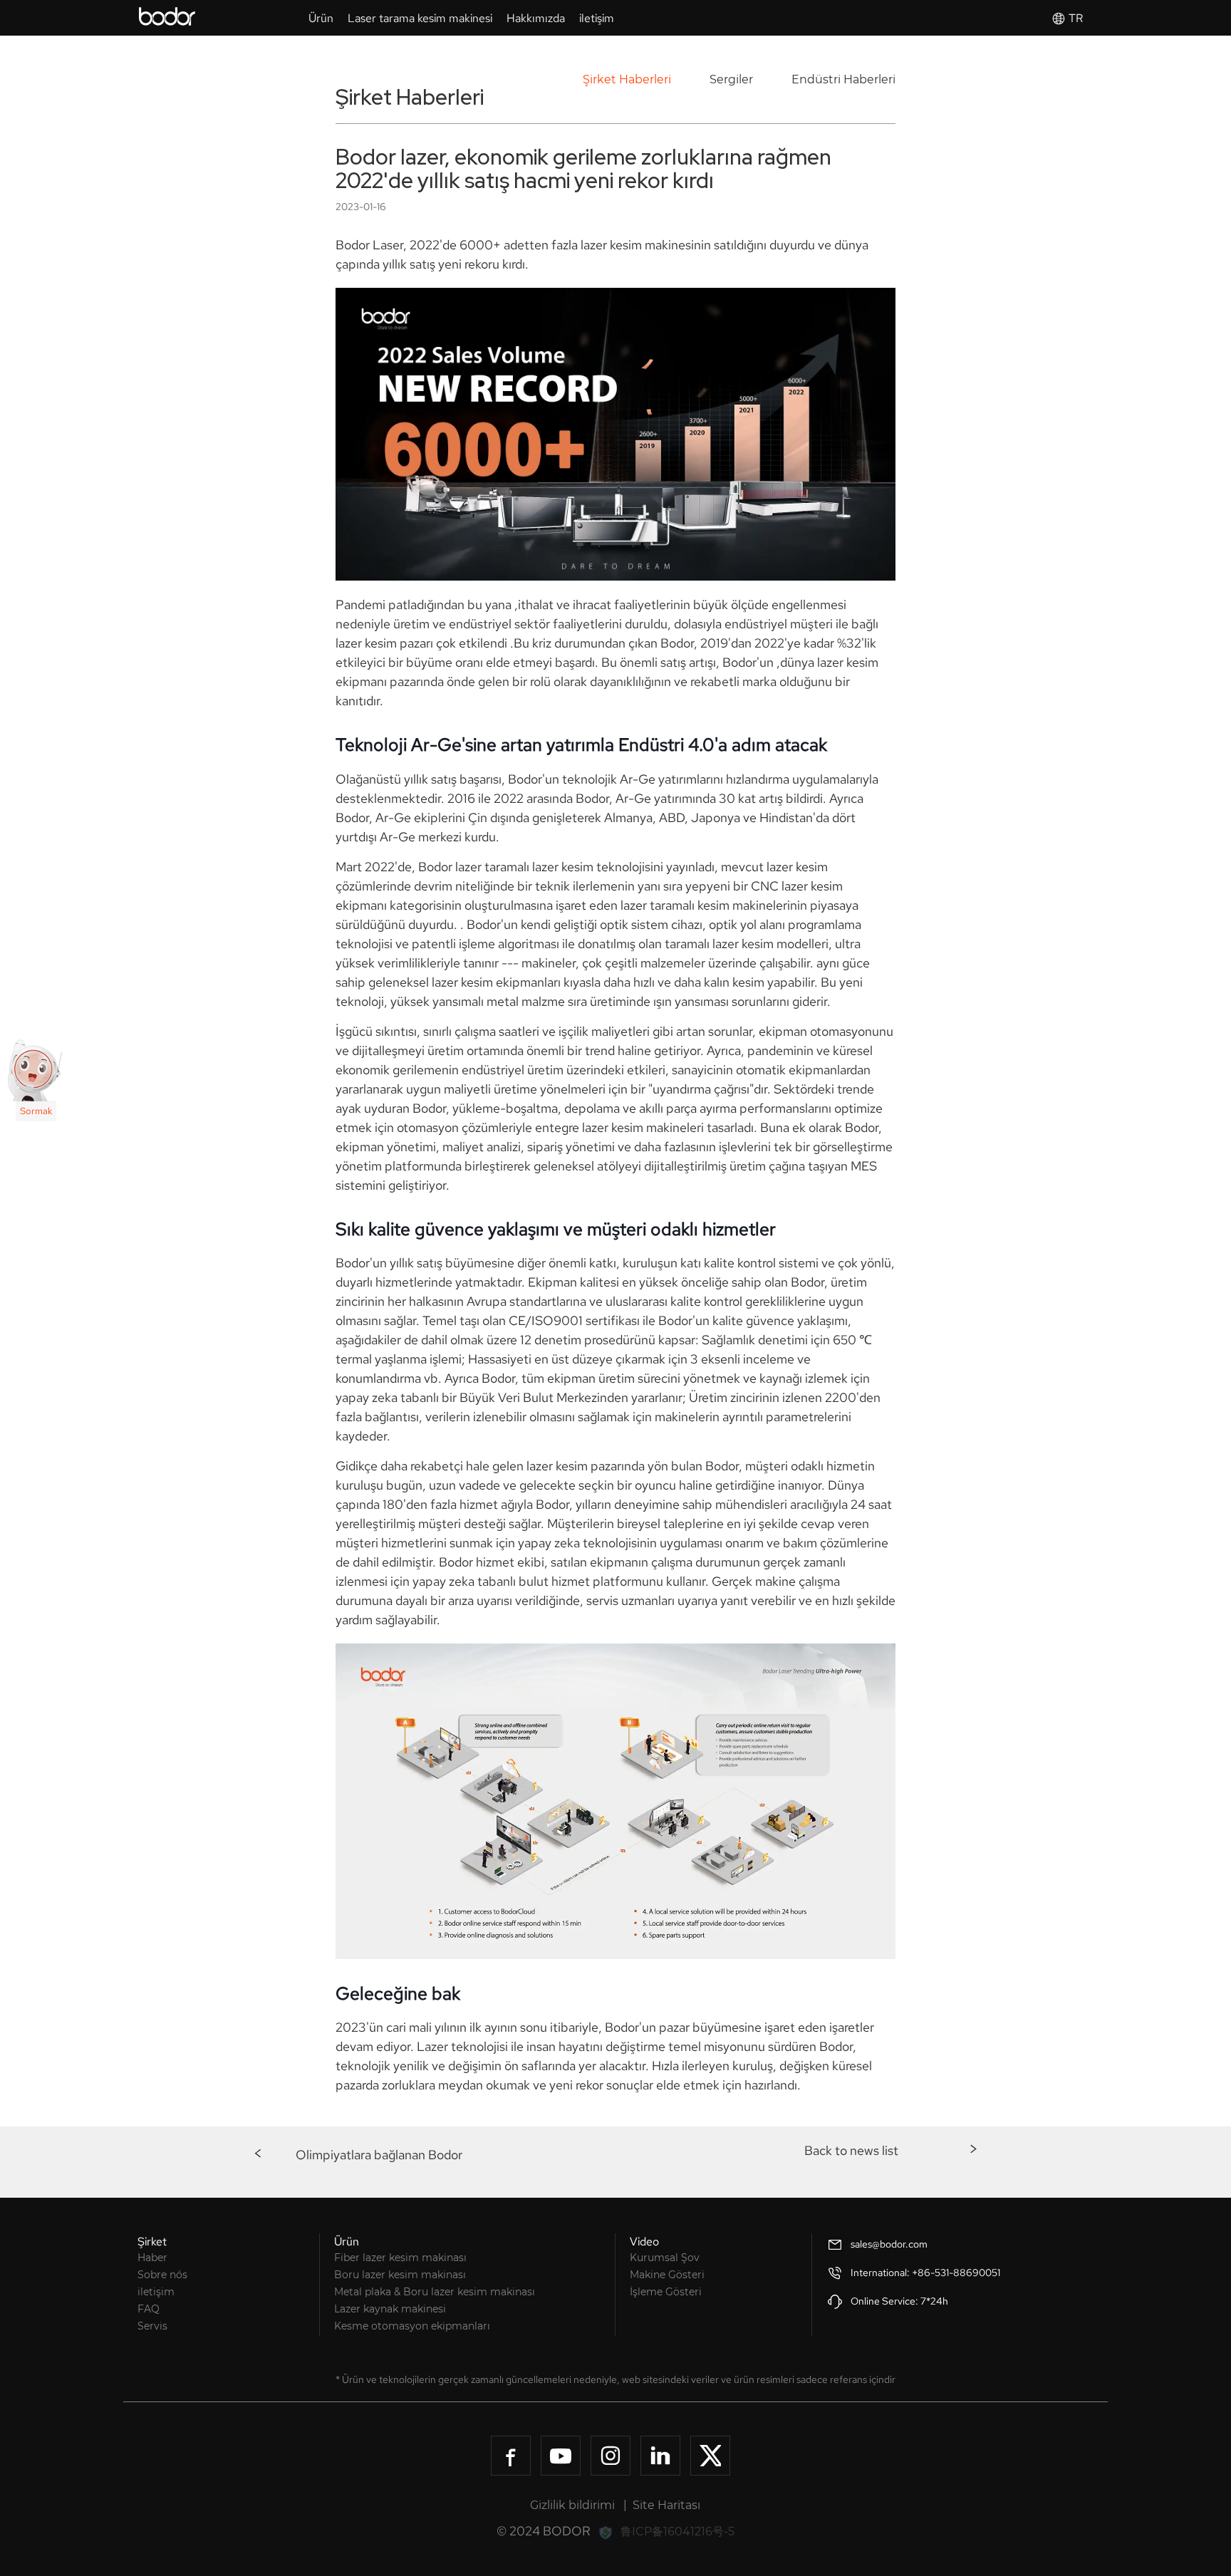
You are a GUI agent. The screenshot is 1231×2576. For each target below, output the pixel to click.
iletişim (156, 2292)
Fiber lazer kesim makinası (400, 2258)
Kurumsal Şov (665, 2258)
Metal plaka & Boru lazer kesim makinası (435, 2292)
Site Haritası (666, 2505)
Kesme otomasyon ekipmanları (412, 2326)
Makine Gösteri (667, 2275)
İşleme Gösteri (666, 2292)
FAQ (149, 2309)
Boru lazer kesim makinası (400, 2275)
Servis (152, 2326)
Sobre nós (162, 2275)
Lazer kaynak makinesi (390, 2309)
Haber (152, 2258)
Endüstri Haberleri (843, 79)
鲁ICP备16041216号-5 (677, 2531)
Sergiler (731, 79)
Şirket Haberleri (627, 79)
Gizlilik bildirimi (572, 2505)
